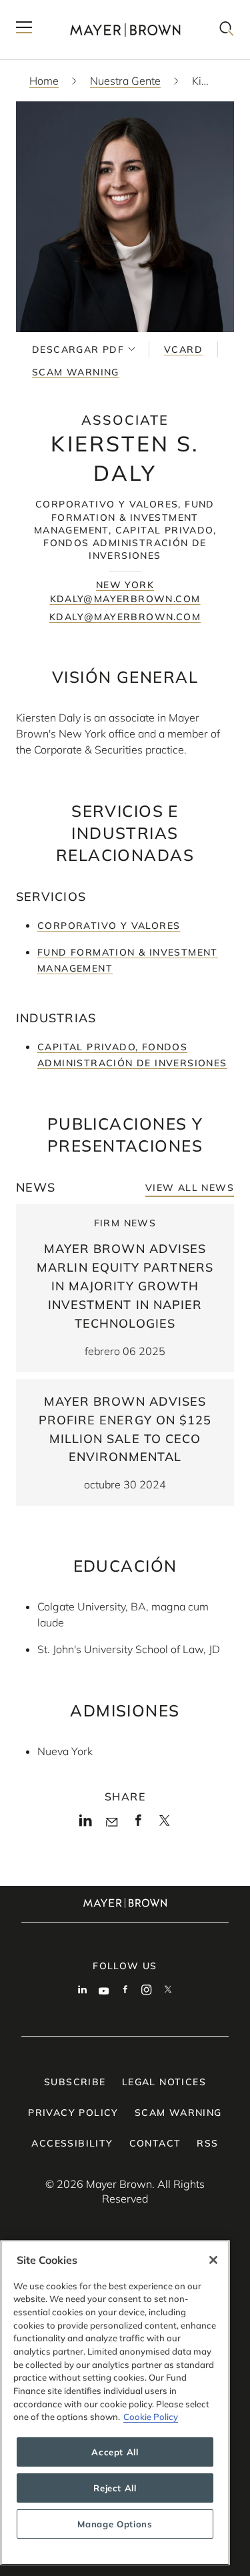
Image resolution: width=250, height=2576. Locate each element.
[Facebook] (138, 1824)
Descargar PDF (78, 349)
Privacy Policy (73, 2113)
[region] (115, 2403)
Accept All (115, 2452)
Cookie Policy (151, 2417)
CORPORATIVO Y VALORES (109, 926)
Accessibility (72, 2143)
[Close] (213, 2260)
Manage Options (115, 2524)
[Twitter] (164, 1825)
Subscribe (75, 2082)
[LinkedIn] (86, 1824)
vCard (183, 349)
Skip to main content (65, 11)
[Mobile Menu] (24, 30)
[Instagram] (147, 1991)
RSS (207, 2143)
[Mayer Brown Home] (125, 30)
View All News (190, 1188)
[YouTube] (104, 1991)
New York (125, 585)
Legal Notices (164, 2082)
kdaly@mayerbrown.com (125, 599)
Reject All (115, 2488)
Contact (155, 2143)
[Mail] (112, 1822)
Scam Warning (76, 372)
